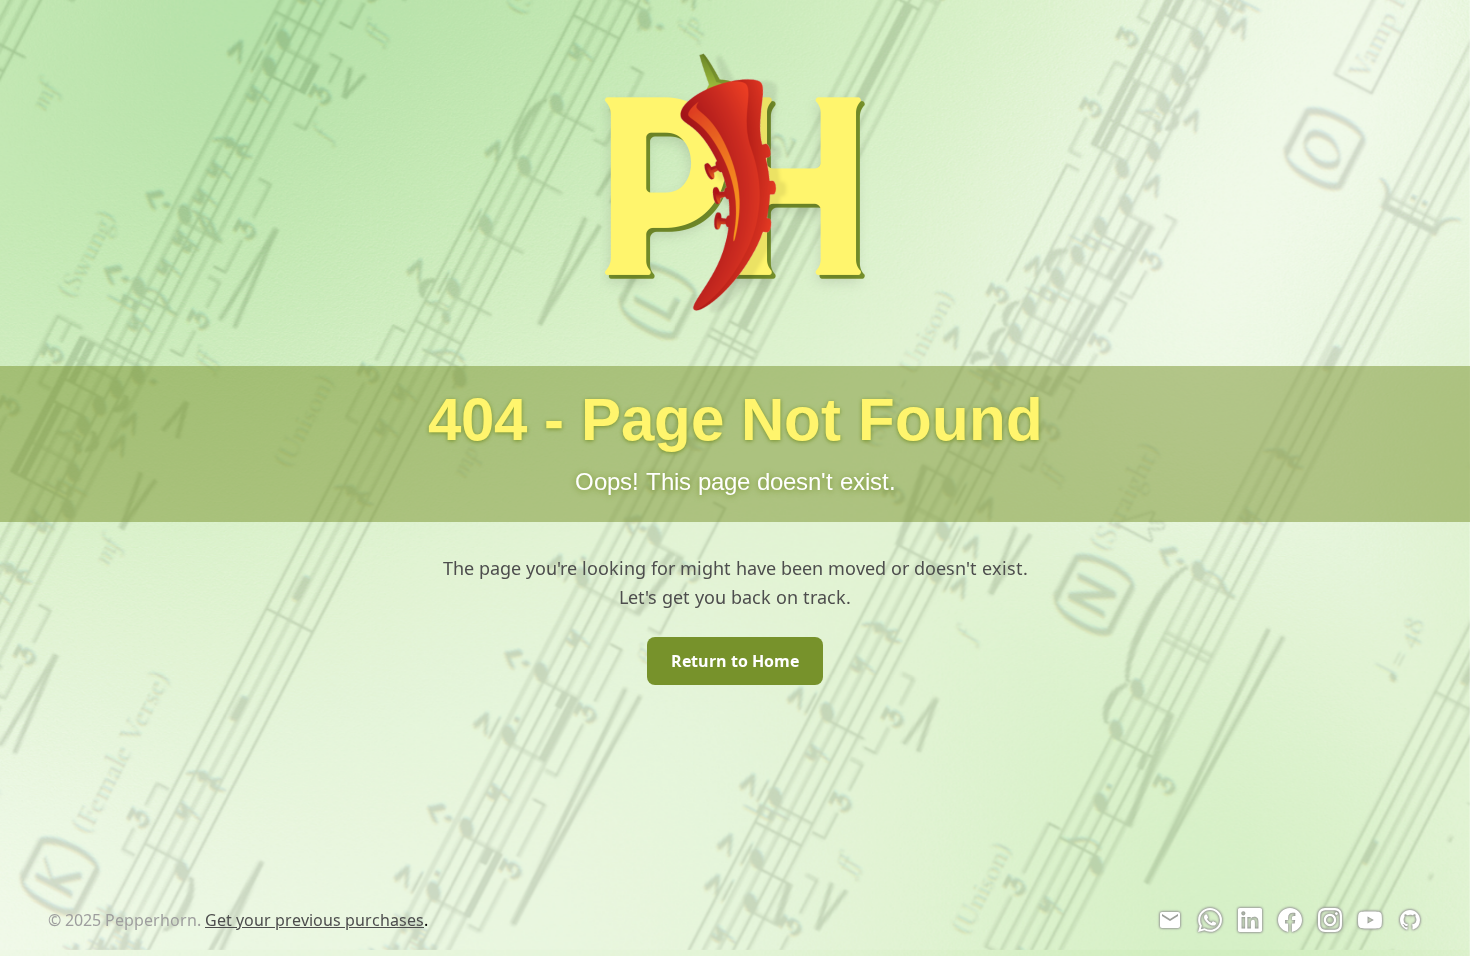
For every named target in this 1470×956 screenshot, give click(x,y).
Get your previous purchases (314, 920)
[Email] (1170, 920)
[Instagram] (1330, 920)
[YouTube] (1370, 920)
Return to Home (735, 661)
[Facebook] (1290, 920)
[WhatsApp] (1210, 920)
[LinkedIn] (1250, 920)
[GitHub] (1410, 920)
